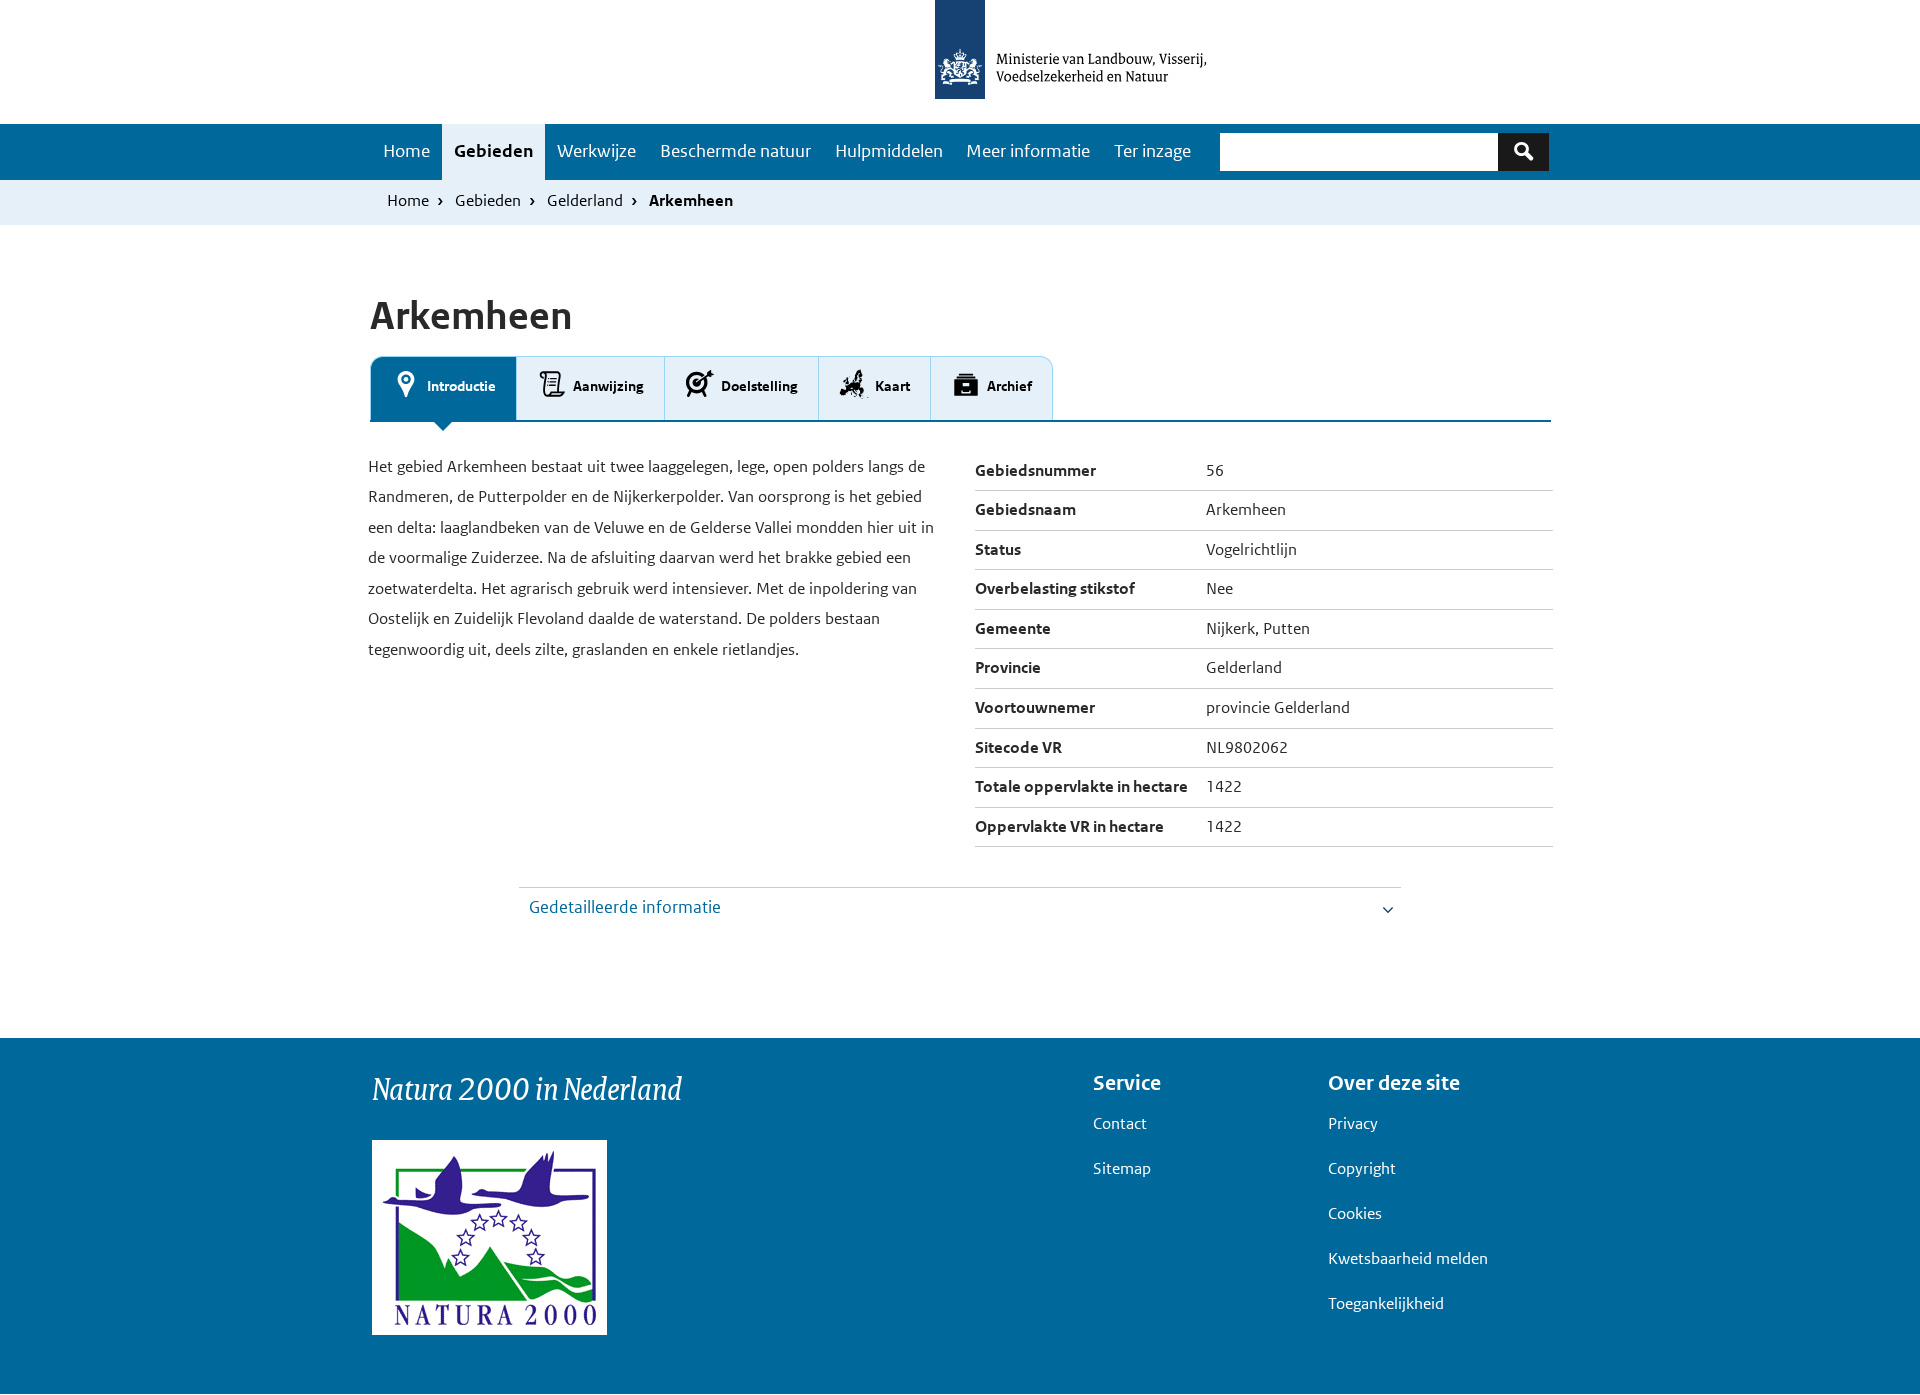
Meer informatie (1028, 151)
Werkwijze (596, 151)
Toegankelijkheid (1386, 1303)
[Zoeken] (1523, 151)
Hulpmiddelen (889, 151)
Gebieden (493, 151)
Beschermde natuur (735, 151)
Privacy (1353, 1123)
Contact (1120, 1123)
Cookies (1355, 1213)
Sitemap (1122, 1168)
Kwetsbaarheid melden (1408, 1258)
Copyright (1362, 1168)
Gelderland (585, 200)
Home (406, 151)
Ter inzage (1152, 151)
